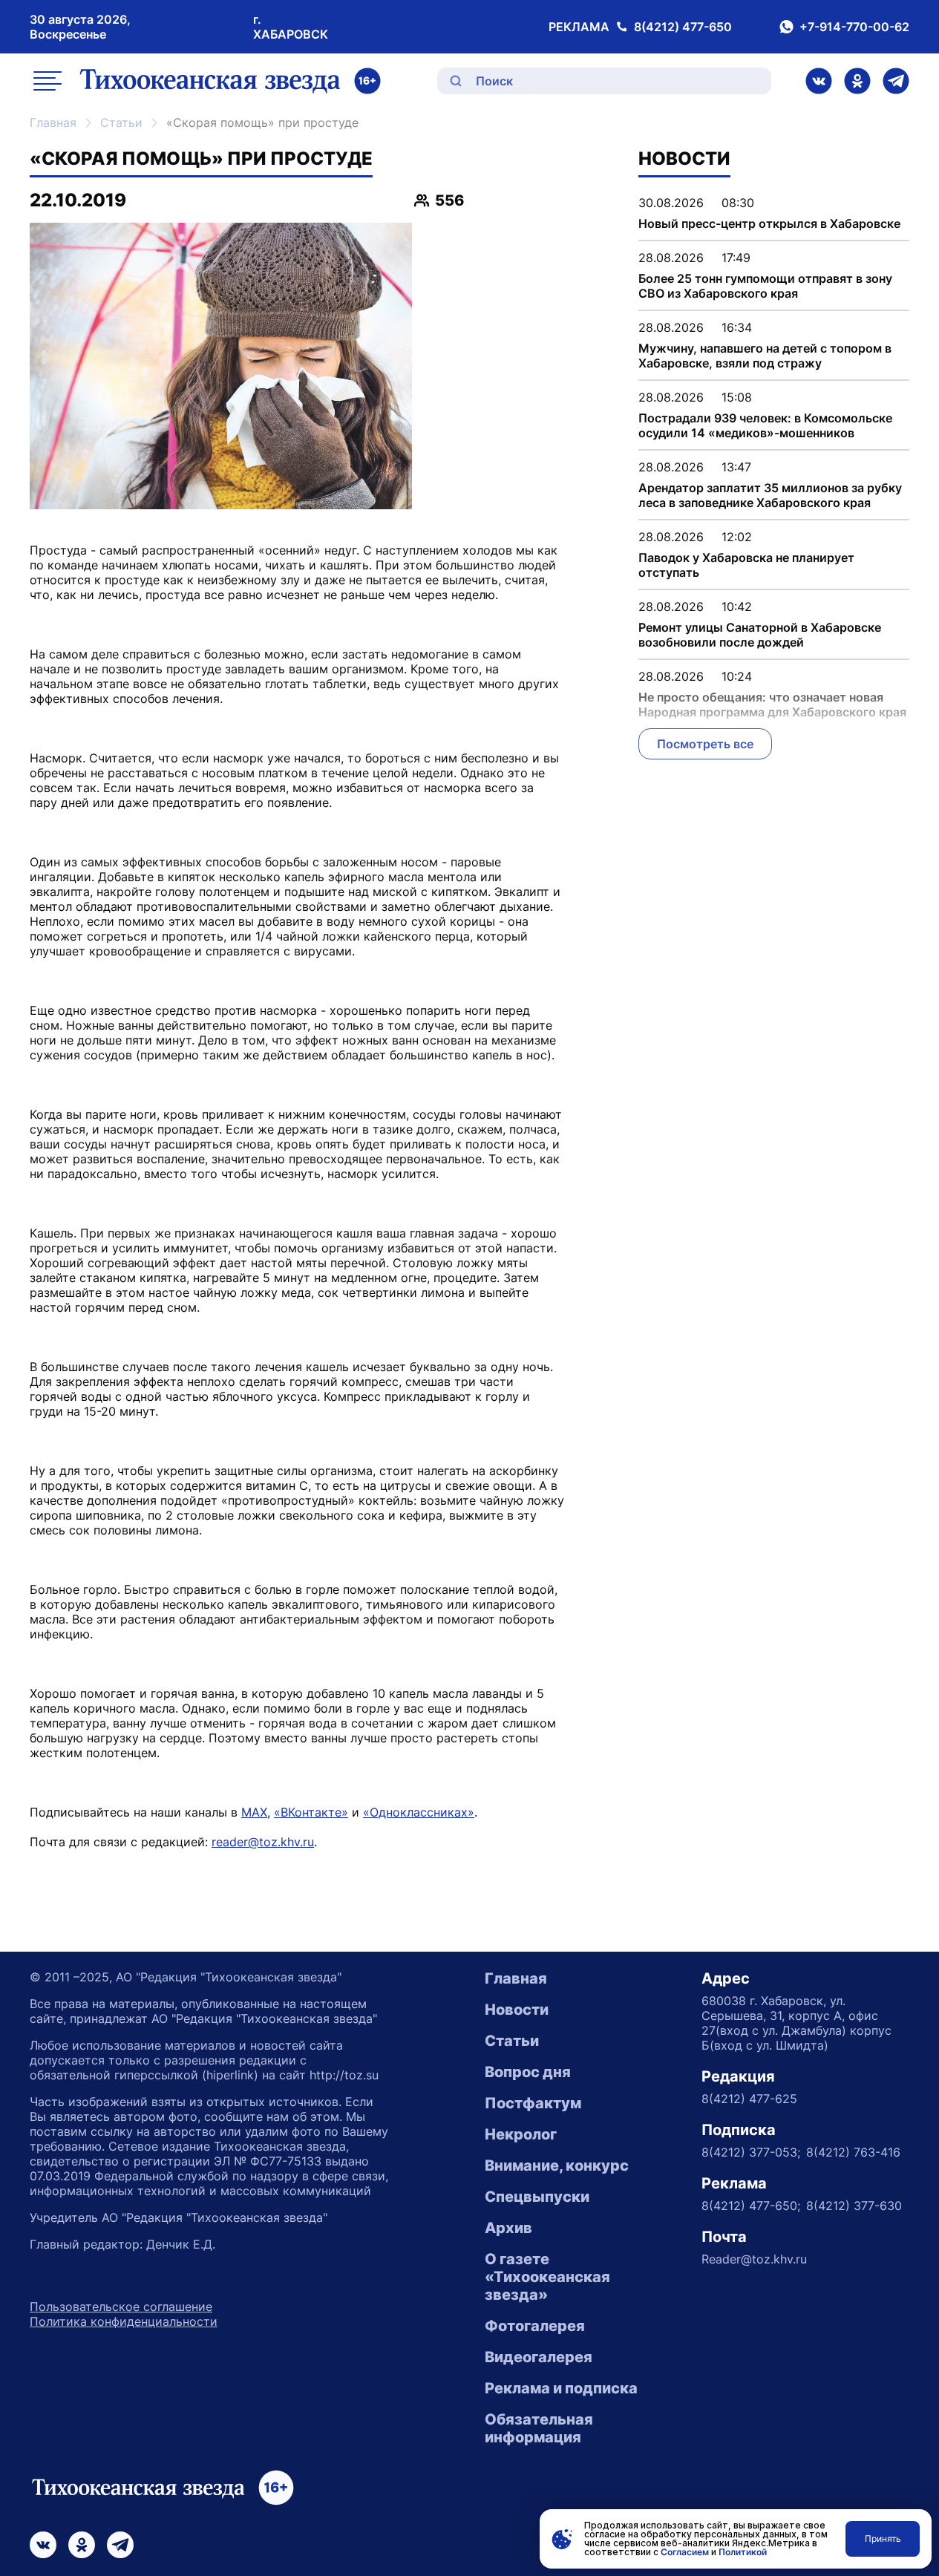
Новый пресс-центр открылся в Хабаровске (769, 223)
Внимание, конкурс (557, 2165)
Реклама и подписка (561, 2388)
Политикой (743, 2552)
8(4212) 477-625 (749, 2099)
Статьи (121, 122)
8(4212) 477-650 (683, 27)
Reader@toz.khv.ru (754, 2259)
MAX (254, 1812)
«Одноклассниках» (419, 1812)
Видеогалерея (539, 2357)
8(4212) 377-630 (854, 2206)
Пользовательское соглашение (121, 2307)
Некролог (521, 2134)
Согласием (685, 2552)
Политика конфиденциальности (124, 2321)
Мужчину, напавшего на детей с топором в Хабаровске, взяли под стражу (765, 356)
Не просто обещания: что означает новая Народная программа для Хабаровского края (772, 705)
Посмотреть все (705, 744)
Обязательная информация (539, 2428)
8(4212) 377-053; (751, 2152)
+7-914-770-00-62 (854, 27)
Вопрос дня (528, 2072)
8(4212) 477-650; (751, 2206)
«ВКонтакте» (311, 1812)
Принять (883, 2539)
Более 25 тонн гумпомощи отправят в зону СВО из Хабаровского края (765, 286)
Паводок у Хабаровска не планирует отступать (746, 565)
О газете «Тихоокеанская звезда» (547, 2277)
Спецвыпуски (537, 2197)
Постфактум (533, 2103)
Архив (508, 2228)
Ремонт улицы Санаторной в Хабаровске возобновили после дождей (760, 635)
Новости (517, 2010)
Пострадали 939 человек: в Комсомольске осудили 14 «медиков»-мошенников (765, 425)
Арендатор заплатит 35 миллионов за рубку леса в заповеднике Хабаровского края (770, 495)
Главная (53, 122)
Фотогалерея (535, 2326)
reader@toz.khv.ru (263, 1842)
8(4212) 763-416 (853, 2152)
